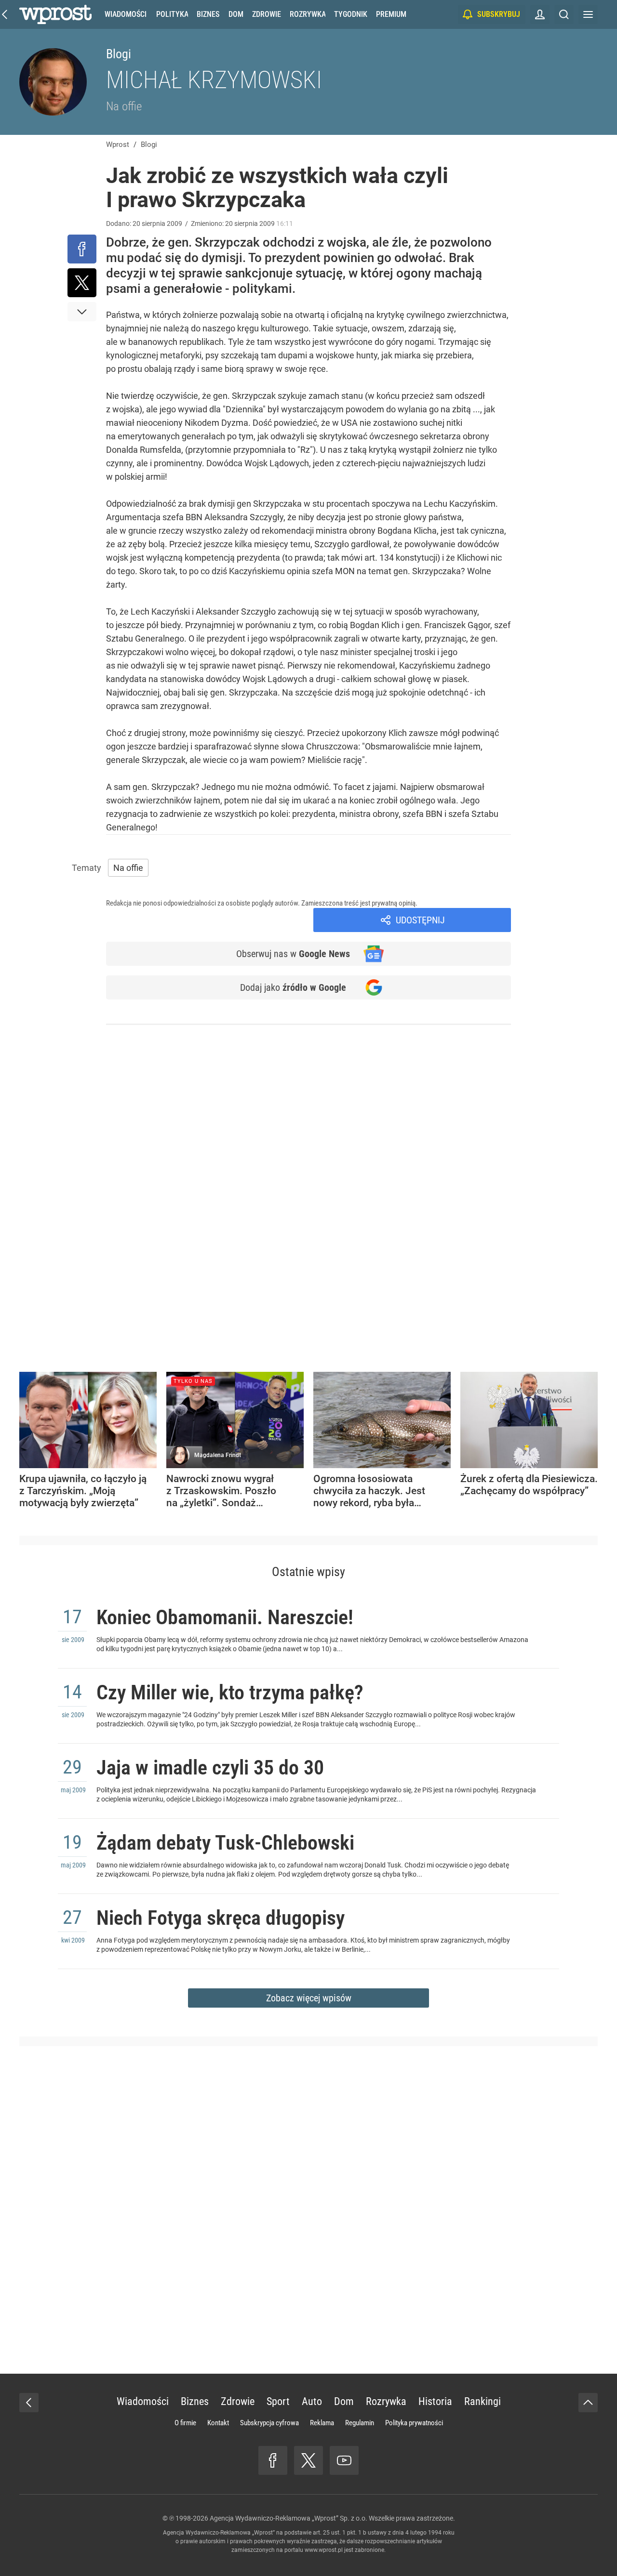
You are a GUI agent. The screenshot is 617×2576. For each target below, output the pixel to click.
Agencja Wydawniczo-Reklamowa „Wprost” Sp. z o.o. (288, 2518)
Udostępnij (420, 920)
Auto (312, 2401)
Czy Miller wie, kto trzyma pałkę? (230, 1692)
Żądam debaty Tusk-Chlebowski (225, 1843)
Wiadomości (126, 14)
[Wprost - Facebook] (273, 2460)
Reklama (322, 2423)
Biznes (208, 14)
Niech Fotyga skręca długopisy (221, 1918)
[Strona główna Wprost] (55, 14)
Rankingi (483, 2401)
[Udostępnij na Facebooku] (82, 249)
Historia (435, 2401)
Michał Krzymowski (214, 80)
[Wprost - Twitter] (308, 2460)
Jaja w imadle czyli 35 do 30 (210, 1768)
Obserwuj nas (293, 954)
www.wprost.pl (324, 2550)
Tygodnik (351, 14)
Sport (278, 2401)
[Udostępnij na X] (82, 283)
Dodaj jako (293, 987)
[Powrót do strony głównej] (29, 2403)
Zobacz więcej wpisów (309, 1998)
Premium (391, 14)
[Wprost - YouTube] (344, 2460)
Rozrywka (308, 14)
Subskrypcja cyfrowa (269, 2423)
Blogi (119, 54)
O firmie (185, 2423)
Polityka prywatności (414, 2423)
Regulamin (360, 2423)
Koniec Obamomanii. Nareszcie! (225, 1617)
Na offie (124, 106)
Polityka (172, 14)
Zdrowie (267, 14)
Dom (236, 14)
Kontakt (218, 2423)
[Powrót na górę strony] (588, 2403)
